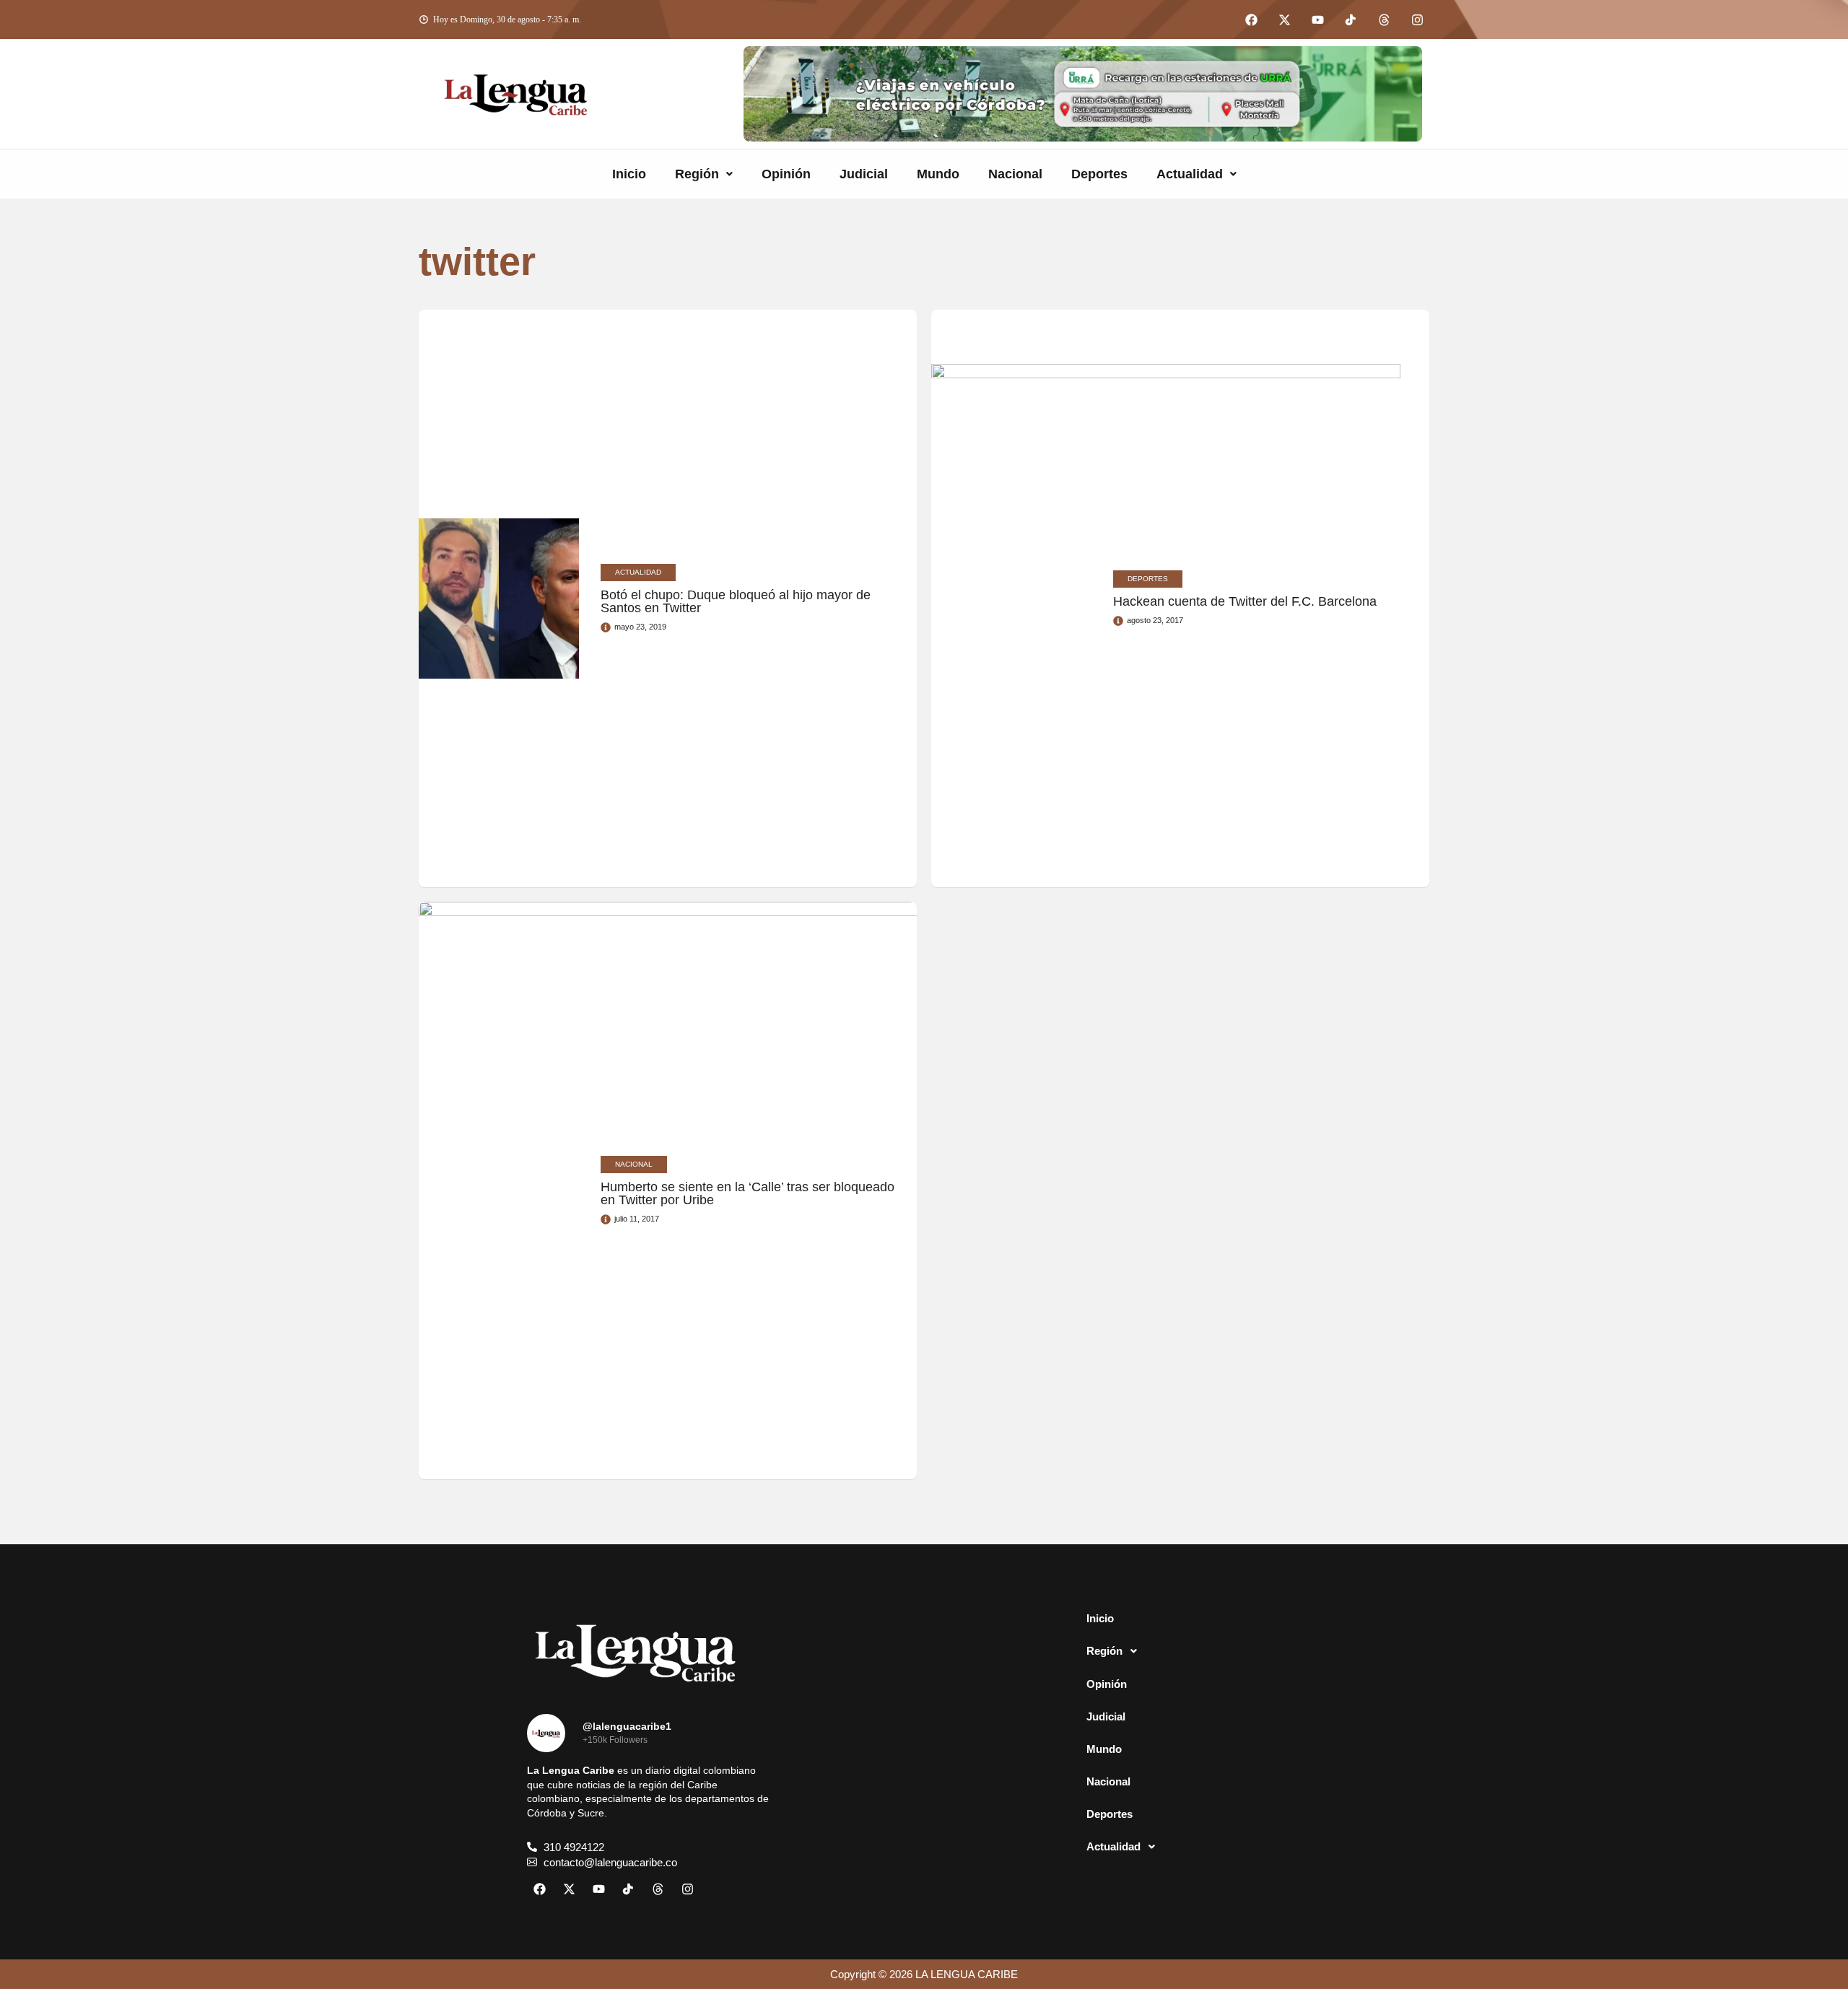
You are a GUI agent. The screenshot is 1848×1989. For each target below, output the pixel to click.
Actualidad (1190, 174)
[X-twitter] (1284, 19)
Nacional (1015, 174)
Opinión (786, 174)
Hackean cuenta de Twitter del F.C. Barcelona (1245, 601)
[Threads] (1384, 19)
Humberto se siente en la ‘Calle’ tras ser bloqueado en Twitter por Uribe (748, 1193)
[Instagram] (1417, 19)
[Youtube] (1317, 19)
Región (697, 174)
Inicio (629, 174)
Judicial (864, 174)
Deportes (1099, 174)
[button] (704, 174)
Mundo (938, 174)
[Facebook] (1251, 19)
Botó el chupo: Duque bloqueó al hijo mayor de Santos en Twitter (736, 601)
